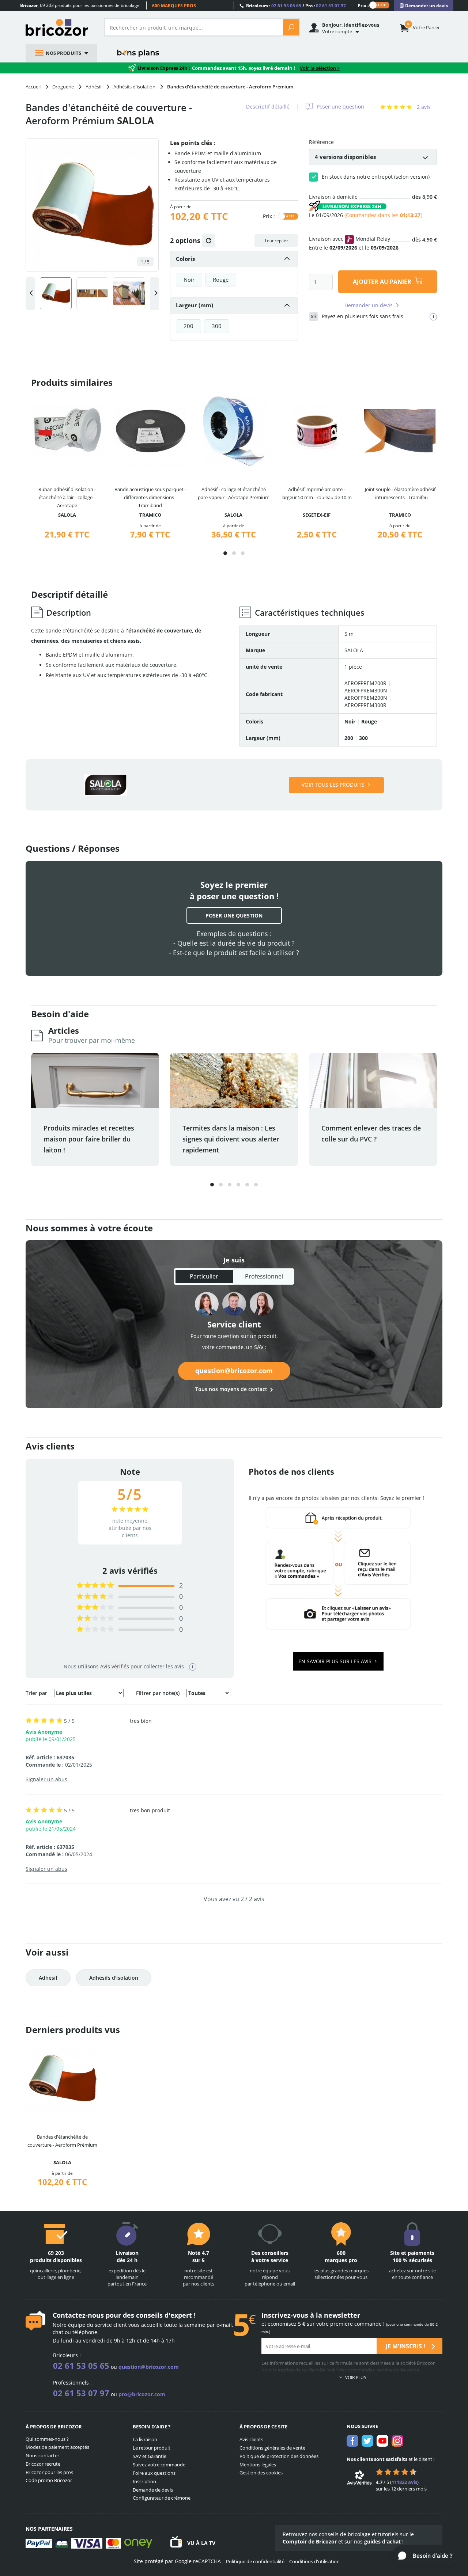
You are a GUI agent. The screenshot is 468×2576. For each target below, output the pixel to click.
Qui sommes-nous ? (47, 2439)
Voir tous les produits (333, 785)
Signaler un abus (46, 1779)
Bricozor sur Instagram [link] (397, 2441)
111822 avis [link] (404, 2482)
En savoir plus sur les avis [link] (336, 1661)
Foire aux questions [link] (154, 2473)
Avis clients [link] (251, 2439)
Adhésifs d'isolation (114, 1978)
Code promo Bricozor (49, 2480)
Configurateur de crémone (162, 2498)
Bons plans (138, 53)
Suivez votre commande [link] (159, 2465)
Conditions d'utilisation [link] (314, 2561)
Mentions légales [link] (258, 2465)
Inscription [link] (144, 2481)
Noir (189, 280)
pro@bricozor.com (142, 2394)
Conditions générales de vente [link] (272, 2448)
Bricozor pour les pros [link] (49, 2472)
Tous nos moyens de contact (231, 1389)
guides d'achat (382, 2541)
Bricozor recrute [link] (43, 2464)
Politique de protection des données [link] (279, 2456)
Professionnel (264, 1276)
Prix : (363, 5)
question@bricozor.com (234, 1371)
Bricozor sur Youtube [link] (382, 2441)
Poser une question (340, 107)
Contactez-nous (78, 2315)
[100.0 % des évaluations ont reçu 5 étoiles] (95, 1586)
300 (217, 326)
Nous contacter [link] (42, 2455)
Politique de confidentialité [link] (255, 2561)
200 (188, 326)
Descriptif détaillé (268, 107)
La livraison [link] (145, 2439)
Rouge (221, 280)
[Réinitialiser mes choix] (209, 241)
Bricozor (59, 27)
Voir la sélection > (320, 68)
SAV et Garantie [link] (150, 2456)
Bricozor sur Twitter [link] (367, 2441)
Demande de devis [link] (153, 2490)
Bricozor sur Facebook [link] (352, 2441)
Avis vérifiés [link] (115, 1666)
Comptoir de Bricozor (310, 2541)
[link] (424, 6)
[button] (225, 553)
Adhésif (48, 1978)
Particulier (204, 1276)
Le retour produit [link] (152, 2448)
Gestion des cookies (261, 2473)
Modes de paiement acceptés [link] (57, 2447)
